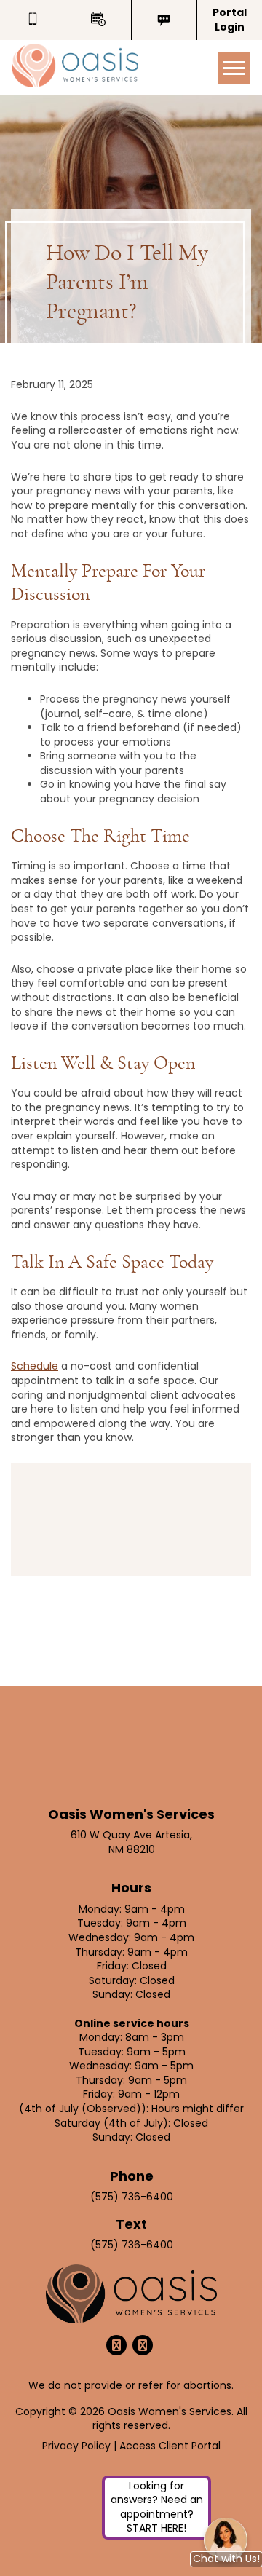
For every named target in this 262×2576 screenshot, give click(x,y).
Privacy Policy (78, 2446)
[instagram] (143, 2345)
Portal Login (230, 20)
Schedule (35, 1366)
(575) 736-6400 (132, 2197)
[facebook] (116, 2345)
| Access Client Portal (167, 2446)
